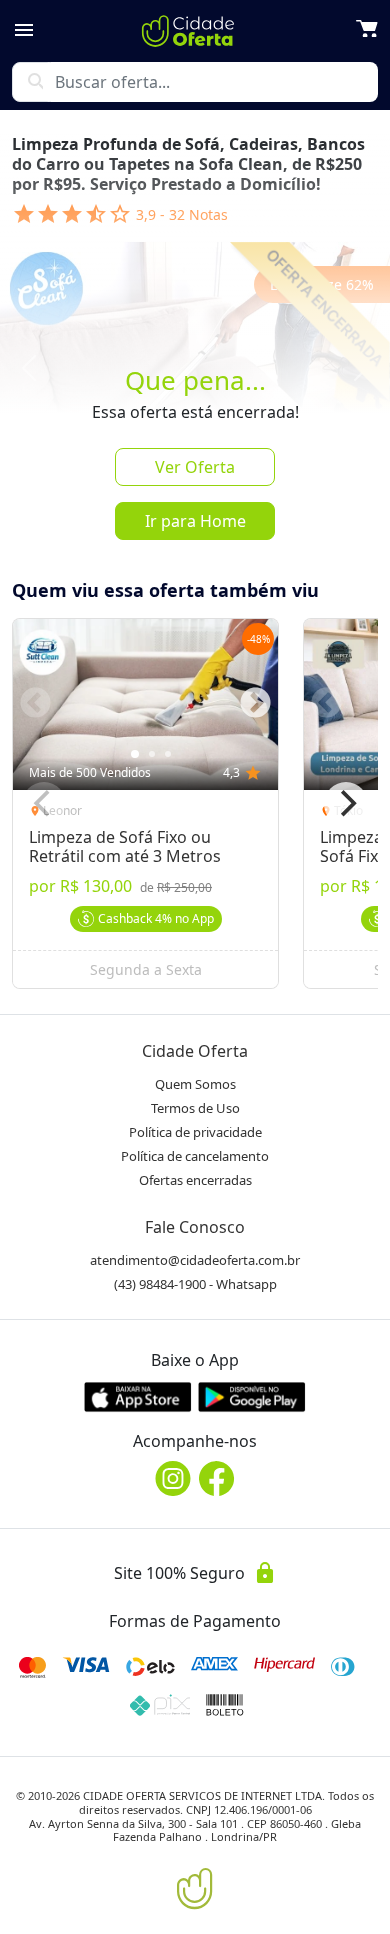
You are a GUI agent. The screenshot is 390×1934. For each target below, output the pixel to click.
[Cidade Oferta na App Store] (138, 1396)
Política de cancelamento (195, 1156)
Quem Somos (195, 1084)
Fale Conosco (195, 1227)
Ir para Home (195, 521)
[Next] (346, 804)
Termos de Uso (195, 1108)
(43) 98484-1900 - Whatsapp (195, 1284)
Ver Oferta (195, 467)
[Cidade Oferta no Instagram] (173, 1478)
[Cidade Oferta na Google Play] (252, 1396)
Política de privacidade (195, 1132)
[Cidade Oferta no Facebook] (217, 1478)
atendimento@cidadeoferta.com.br (195, 1260)
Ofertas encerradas (195, 1180)
